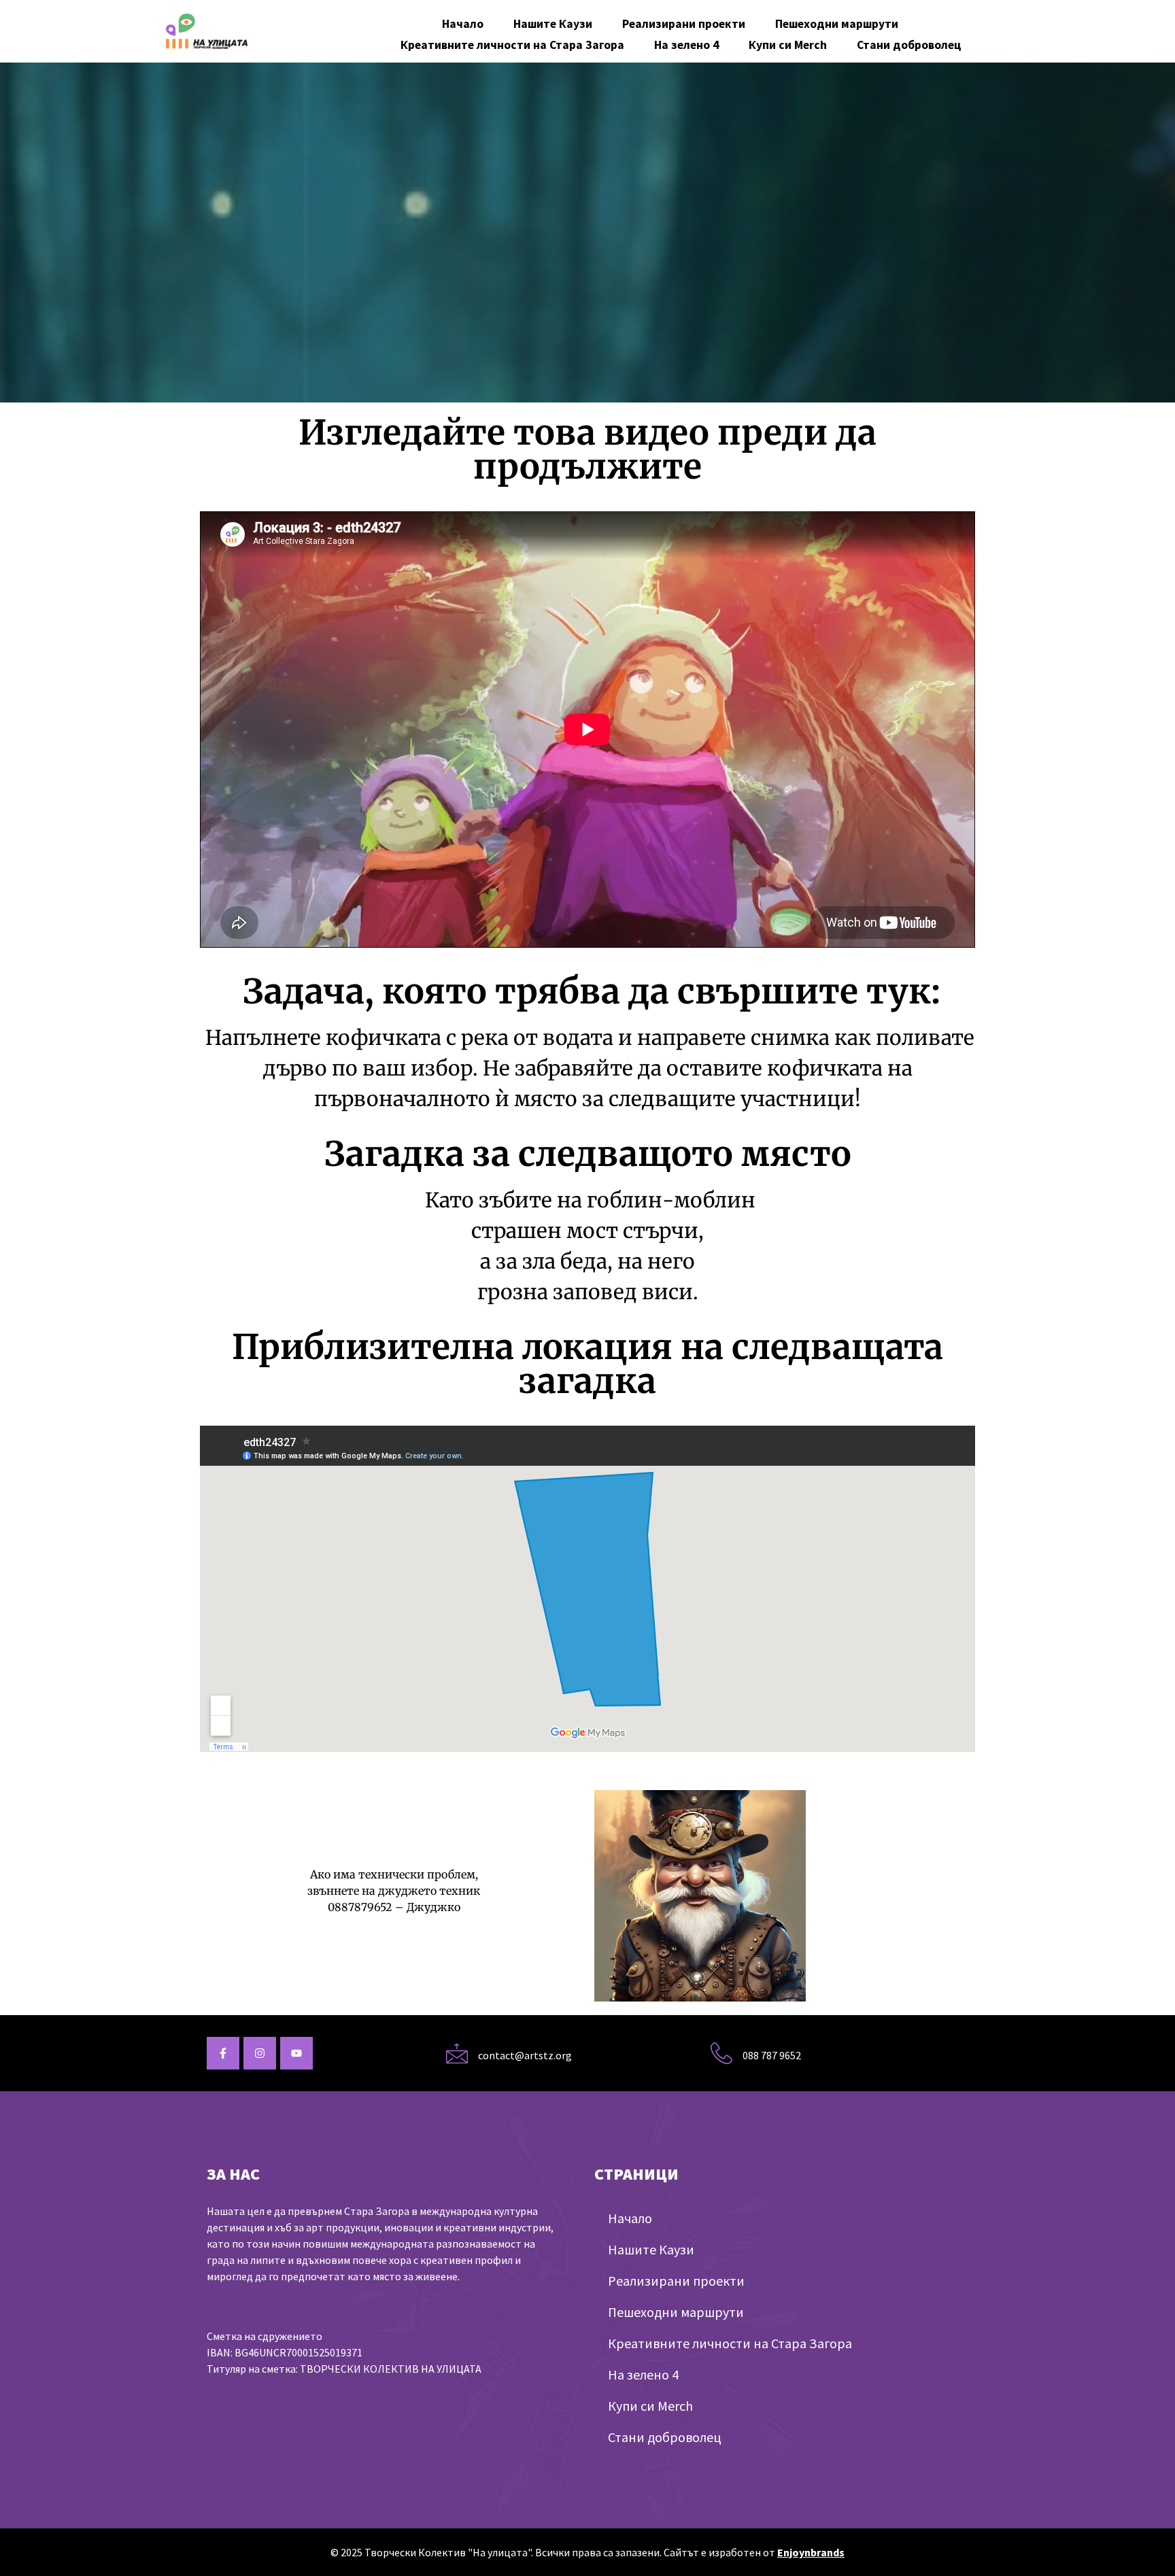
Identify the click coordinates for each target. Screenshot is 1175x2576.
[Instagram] (260, 2053)
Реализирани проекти (684, 24)
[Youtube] (296, 2053)
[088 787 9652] (721, 2053)
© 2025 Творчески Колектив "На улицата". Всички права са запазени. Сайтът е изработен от (587, 2552)
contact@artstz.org (525, 2055)
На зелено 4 (686, 45)
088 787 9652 (772, 2055)
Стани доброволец (909, 45)
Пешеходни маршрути (837, 24)
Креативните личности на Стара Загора (512, 45)
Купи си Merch (788, 45)
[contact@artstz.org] (457, 2053)
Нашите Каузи (553, 24)
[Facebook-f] (223, 2053)
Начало (463, 24)
